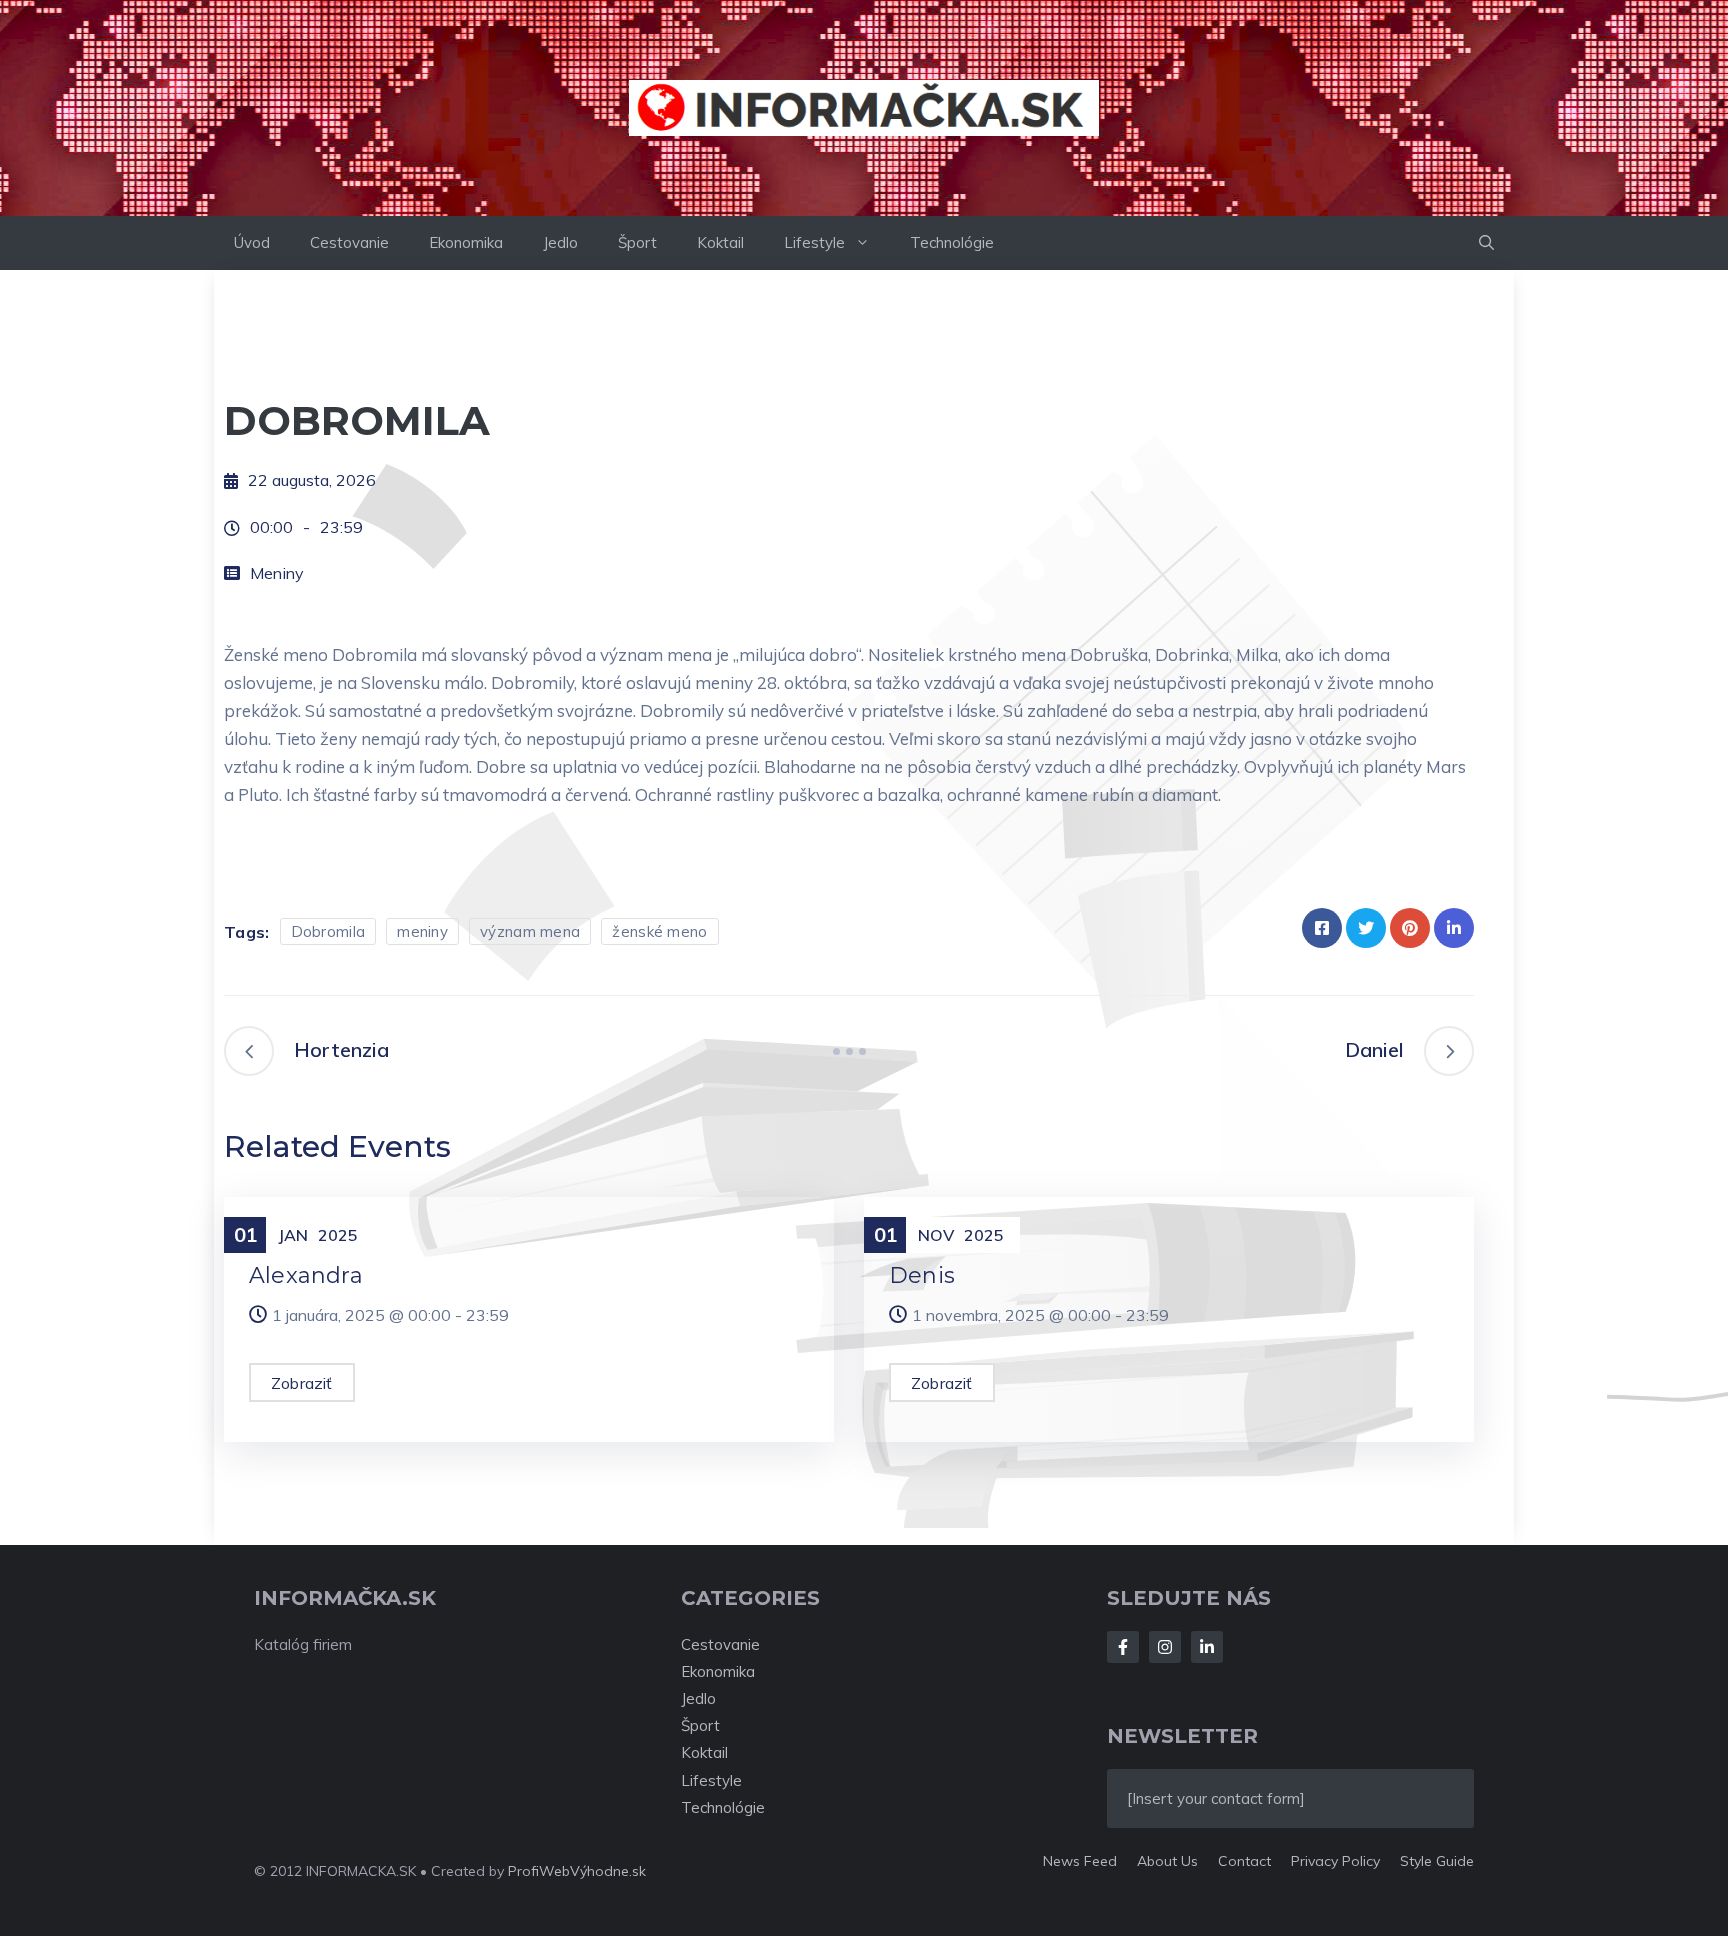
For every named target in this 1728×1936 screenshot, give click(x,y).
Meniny (277, 573)
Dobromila (328, 931)
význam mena (530, 931)
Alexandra (306, 1275)
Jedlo (560, 242)
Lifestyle (814, 242)
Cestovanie (349, 242)
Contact (1244, 1861)
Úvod (252, 242)
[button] (1486, 243)
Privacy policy (1335, 1861)
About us (1167, 1861)
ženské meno (659, 931)
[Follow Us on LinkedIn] (1207, 1647)
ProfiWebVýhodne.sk (577, 1871)
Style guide (1437, 1861)
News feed (1080, 1861)
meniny (422, 931)
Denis (922, 1275)
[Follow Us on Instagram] (1165, 1647)
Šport (637, 242)
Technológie (952, 242)
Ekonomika (466, 242)
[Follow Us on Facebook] (1123, 1647)
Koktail (720, 242)
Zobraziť (302, 1383)
